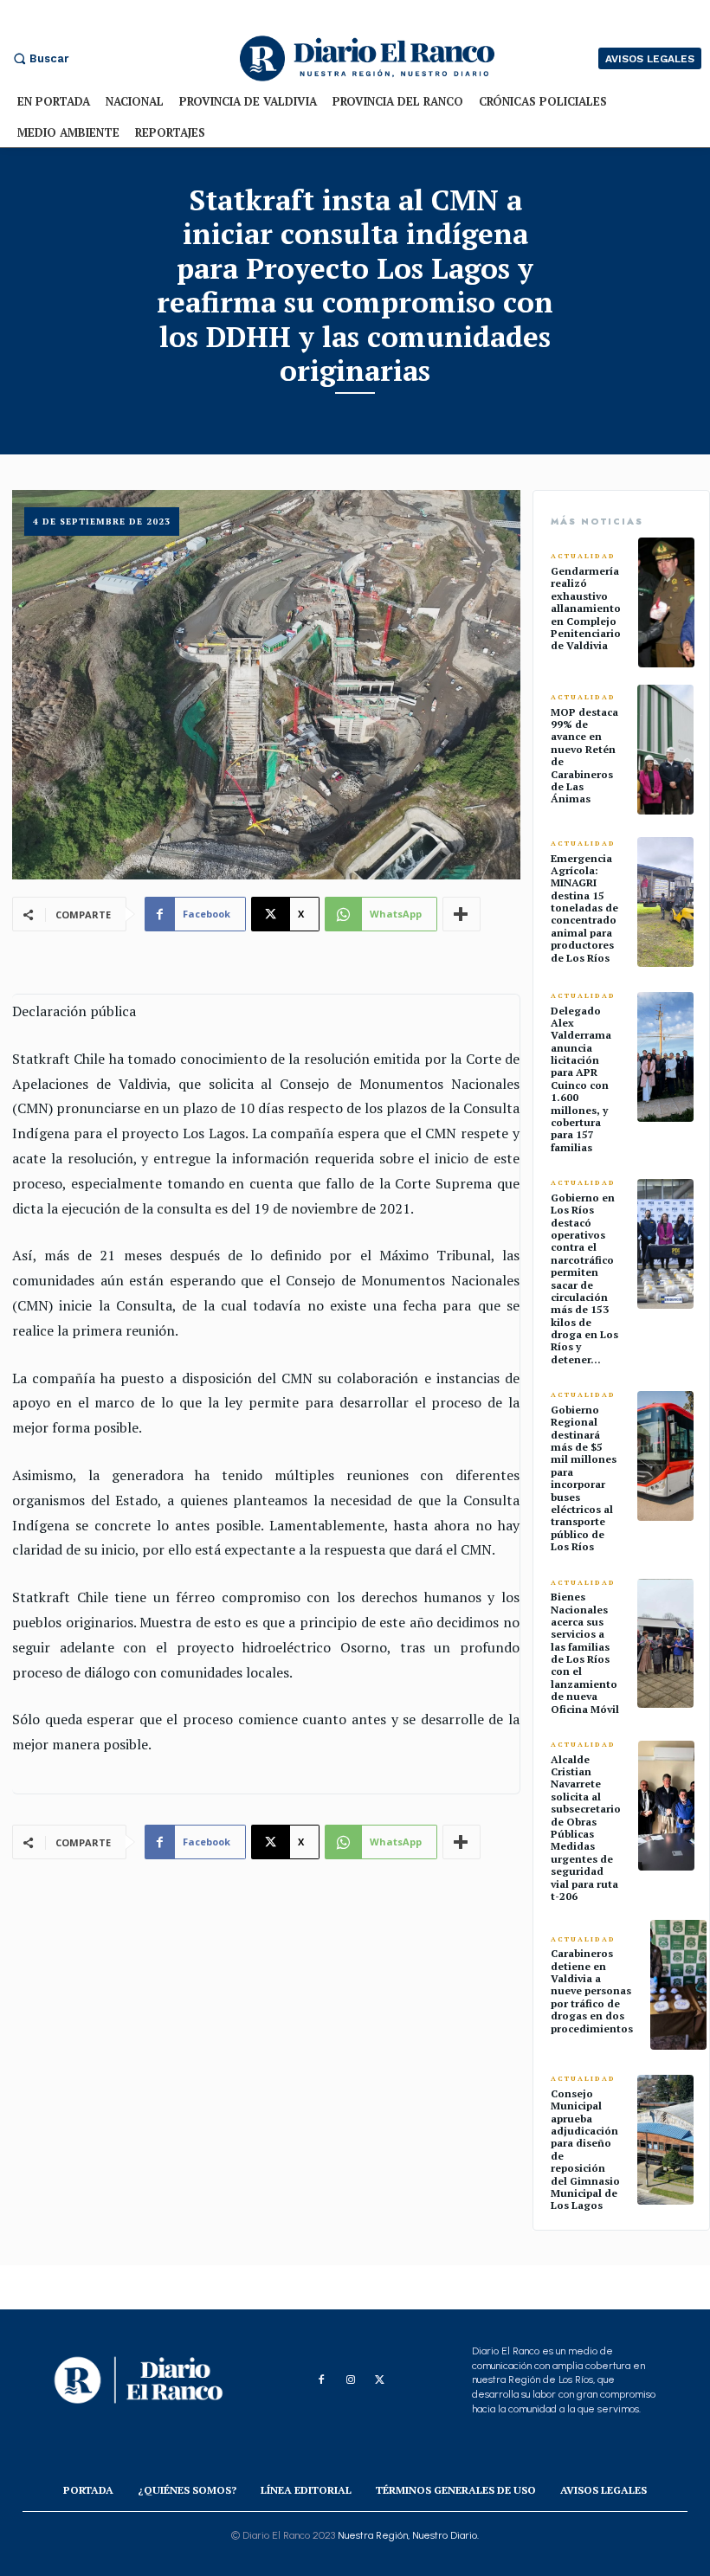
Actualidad (583, 556)
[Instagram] (351, 2380)
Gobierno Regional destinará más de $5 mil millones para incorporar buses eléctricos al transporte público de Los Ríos (584, 1478)
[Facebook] (321, 2380)
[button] (39, 58)
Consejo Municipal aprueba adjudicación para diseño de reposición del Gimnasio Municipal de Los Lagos (585, 2150)
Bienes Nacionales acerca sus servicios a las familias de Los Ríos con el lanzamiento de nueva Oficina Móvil (585, 1653)
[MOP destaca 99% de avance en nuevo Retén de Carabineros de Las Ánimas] (665, 750)
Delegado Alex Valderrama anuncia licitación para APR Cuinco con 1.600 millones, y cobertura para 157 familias (581, 1079)
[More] (461, 914)
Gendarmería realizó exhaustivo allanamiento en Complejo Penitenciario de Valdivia (586, 608)
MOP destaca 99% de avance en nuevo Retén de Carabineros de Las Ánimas (584, 756)
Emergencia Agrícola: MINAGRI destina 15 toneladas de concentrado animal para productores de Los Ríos (584, 908)
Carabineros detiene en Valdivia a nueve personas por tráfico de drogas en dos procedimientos (592, 1990)
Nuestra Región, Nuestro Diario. (408, 2535)
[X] (380, 2380)
